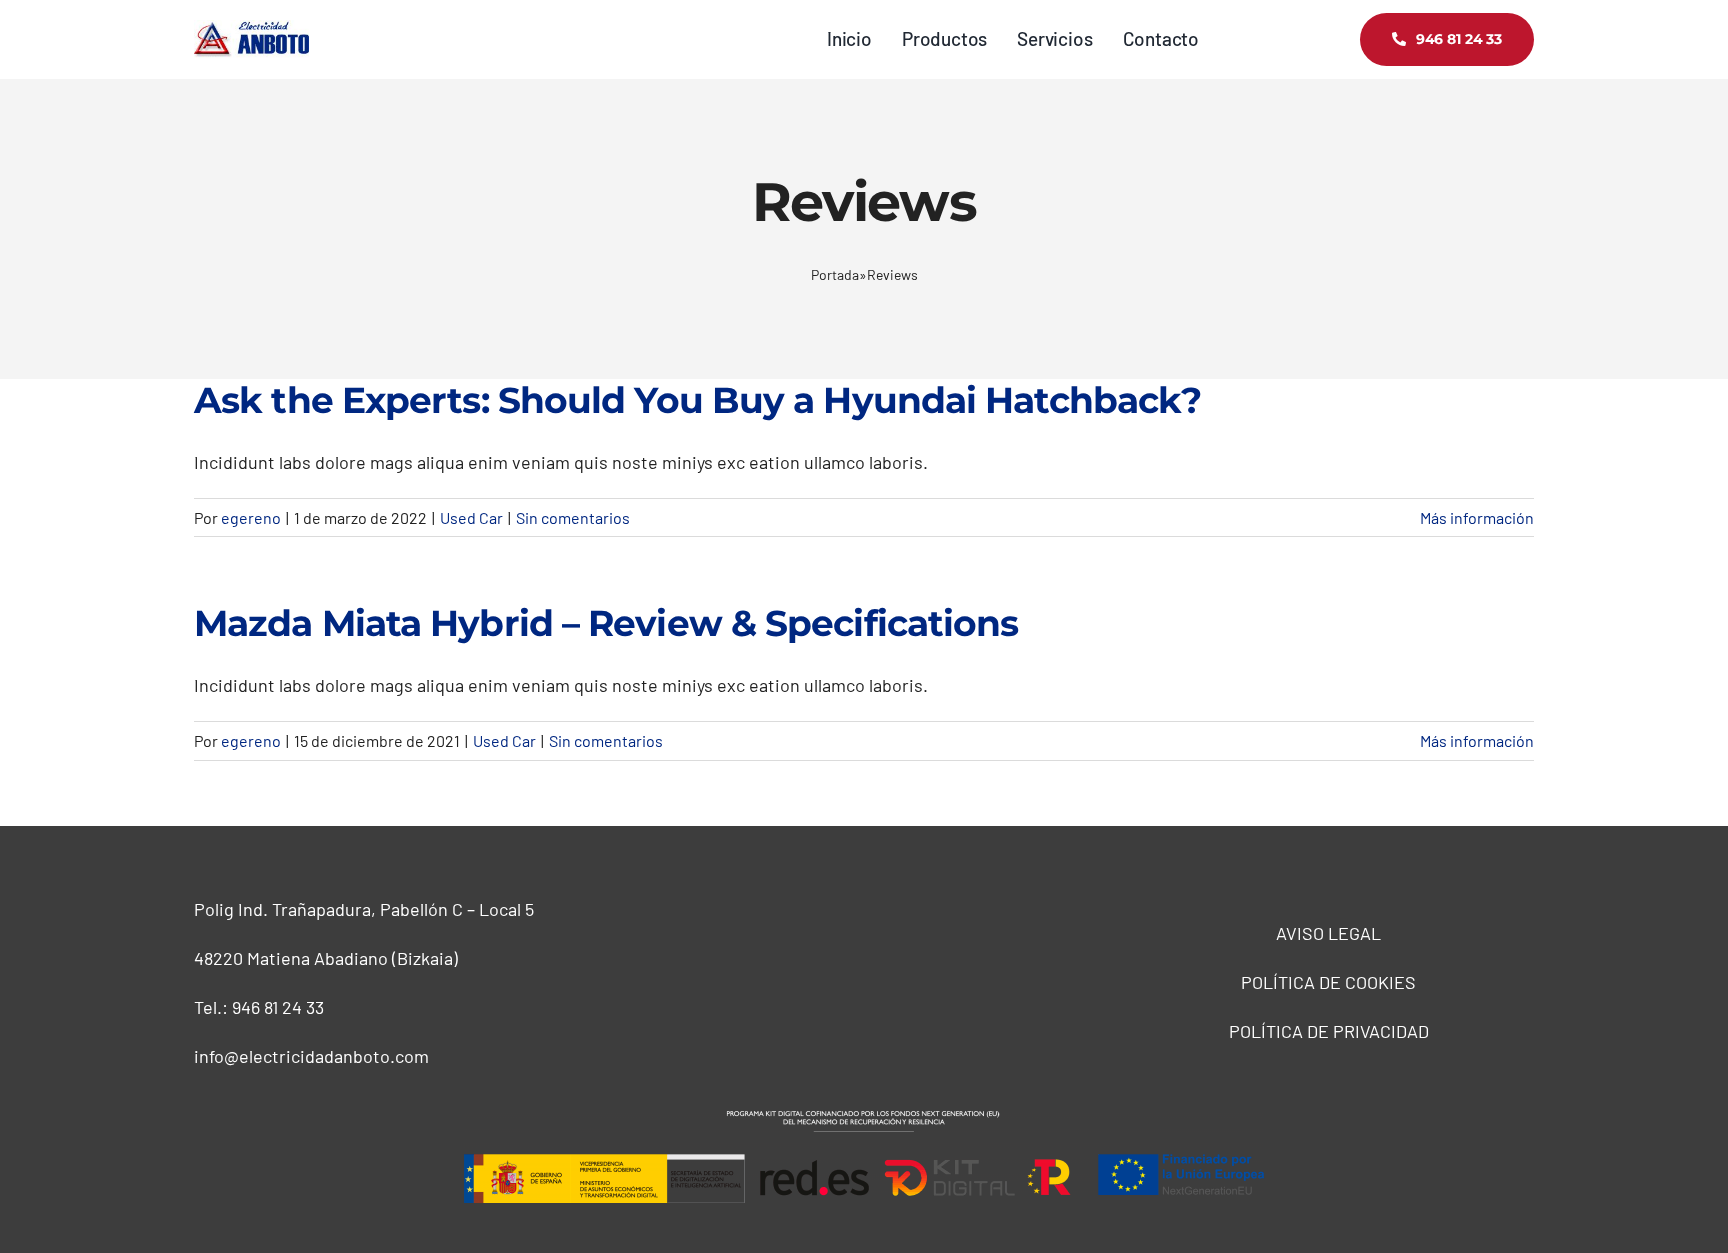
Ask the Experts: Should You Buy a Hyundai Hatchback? (697, 400)
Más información (1477, 517)
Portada (835, 274)
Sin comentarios (573, 517)
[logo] (251, 29)
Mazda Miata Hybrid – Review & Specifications (606, 623)
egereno (251, 517)
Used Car (471, 517)
